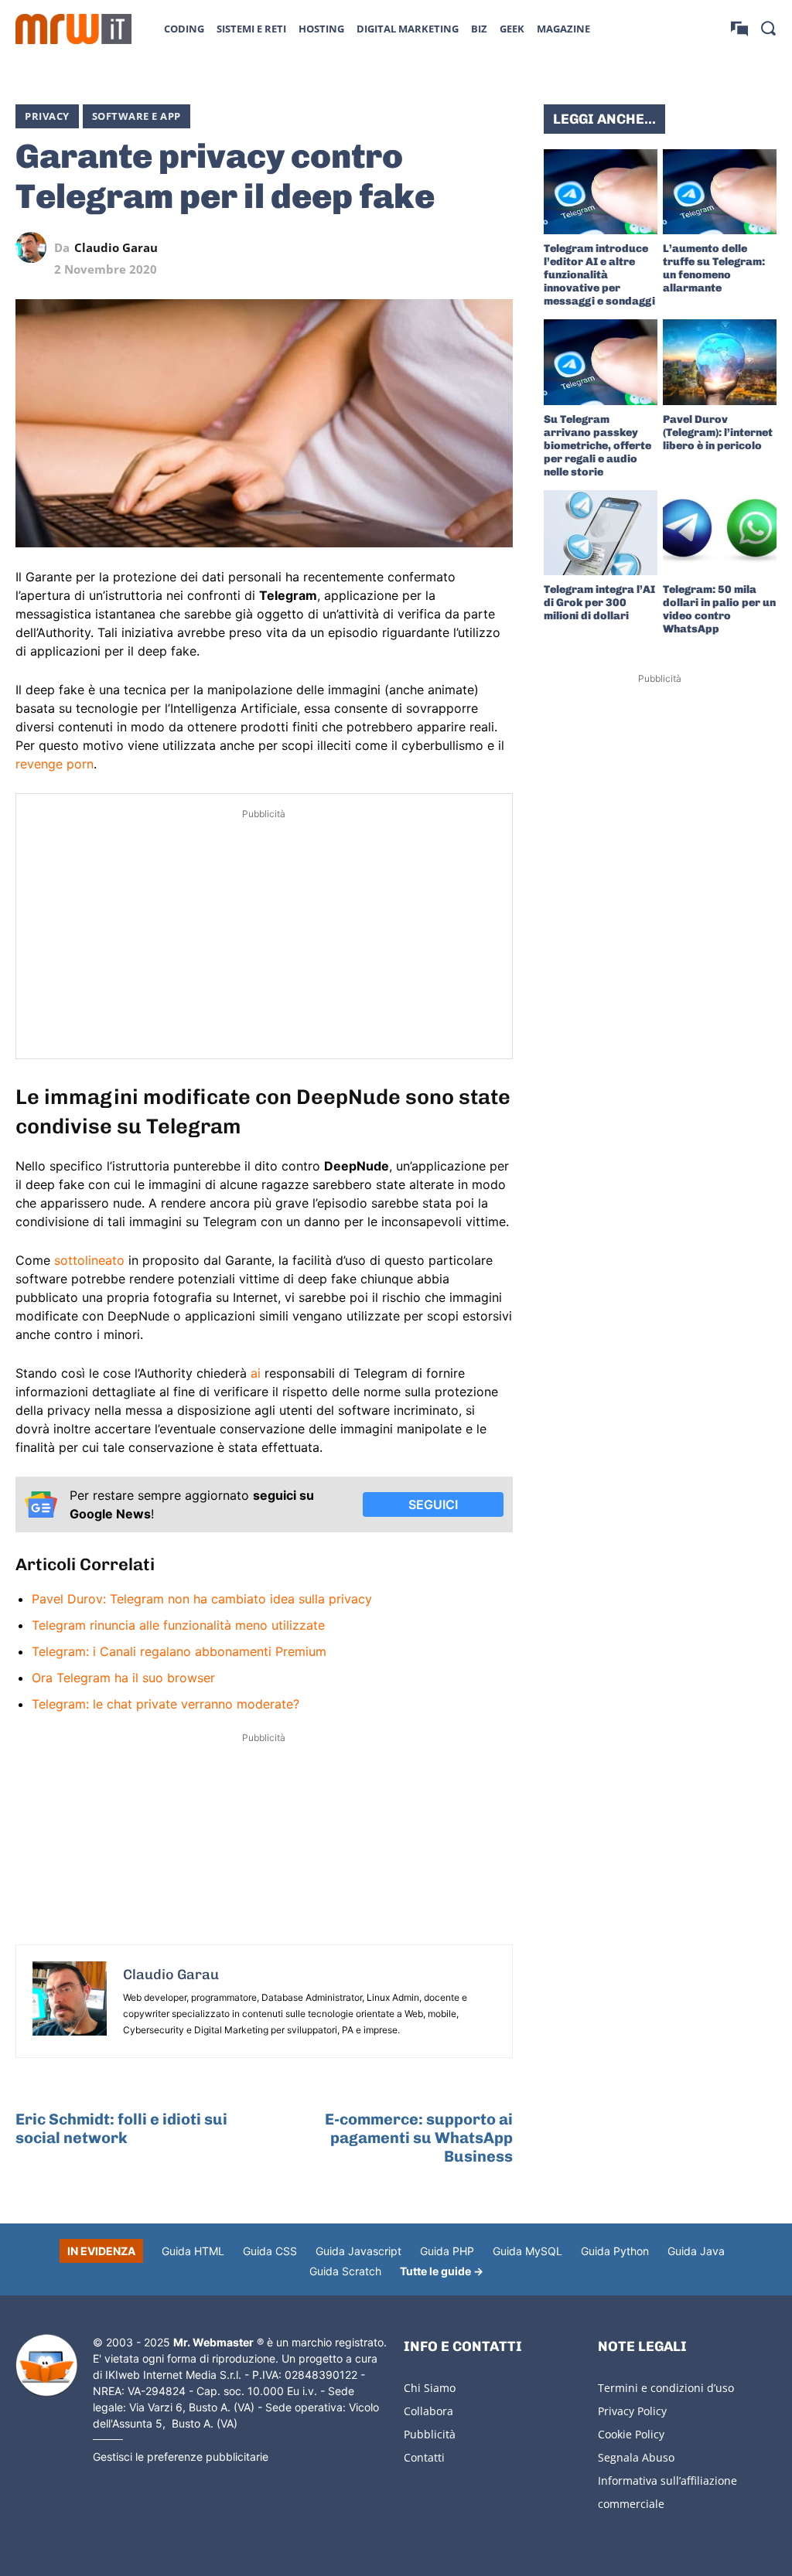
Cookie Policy (631, 2434)
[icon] (739, 28)
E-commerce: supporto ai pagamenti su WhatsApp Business (419, 2138)
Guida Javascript (358, 2251)
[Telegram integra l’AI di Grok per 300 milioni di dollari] (601, 533)
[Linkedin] (391, 247)
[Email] (497, 247)
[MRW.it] (73, 29)
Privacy (47, 116)
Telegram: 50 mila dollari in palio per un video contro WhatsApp (719, 609)
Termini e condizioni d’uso (666, 2388)
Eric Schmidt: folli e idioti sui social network (121, 2128)
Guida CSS (270, 2251)
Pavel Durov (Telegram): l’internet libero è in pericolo (718, 433)
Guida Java (696, 2251)
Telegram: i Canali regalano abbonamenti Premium (179, 1651)
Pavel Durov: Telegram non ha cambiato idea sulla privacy (202, 1599)
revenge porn (55, 764)
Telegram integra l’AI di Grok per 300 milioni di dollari (599, 603)
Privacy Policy (632, 2411)
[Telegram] (462, 247)
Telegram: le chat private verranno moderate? (166, 1704)
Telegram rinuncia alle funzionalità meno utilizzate (178, 1625)
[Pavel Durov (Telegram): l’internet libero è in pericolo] (720, 362)
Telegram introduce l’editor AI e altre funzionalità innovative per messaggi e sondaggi (599, 275)
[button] (768, 28)
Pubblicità (430, 2434)
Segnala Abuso (636, 2457)
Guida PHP (447, 2251)
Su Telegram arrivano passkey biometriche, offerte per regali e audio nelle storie (597, 446)
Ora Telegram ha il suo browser (123, 1678)
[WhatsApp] (426, 247)
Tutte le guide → (442, 2271)
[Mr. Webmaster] (46, 2366)
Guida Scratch (345, 2271)
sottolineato (89, 1260)
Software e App (137, 116)
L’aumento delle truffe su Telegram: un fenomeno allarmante (714, 268)
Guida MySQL (527, 2251)
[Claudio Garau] (35, 247)
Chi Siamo (430, 2388)
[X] (355, 247)
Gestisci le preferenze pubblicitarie (181, 2457)
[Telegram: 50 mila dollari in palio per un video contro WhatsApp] (720, 533)
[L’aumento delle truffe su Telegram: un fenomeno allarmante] (720, 192)
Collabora (428, 2411)
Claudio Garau (116, 248)
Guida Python (615, 2251)
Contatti (424, 2457)
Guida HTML (193, 2251)
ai (256, 1373)
